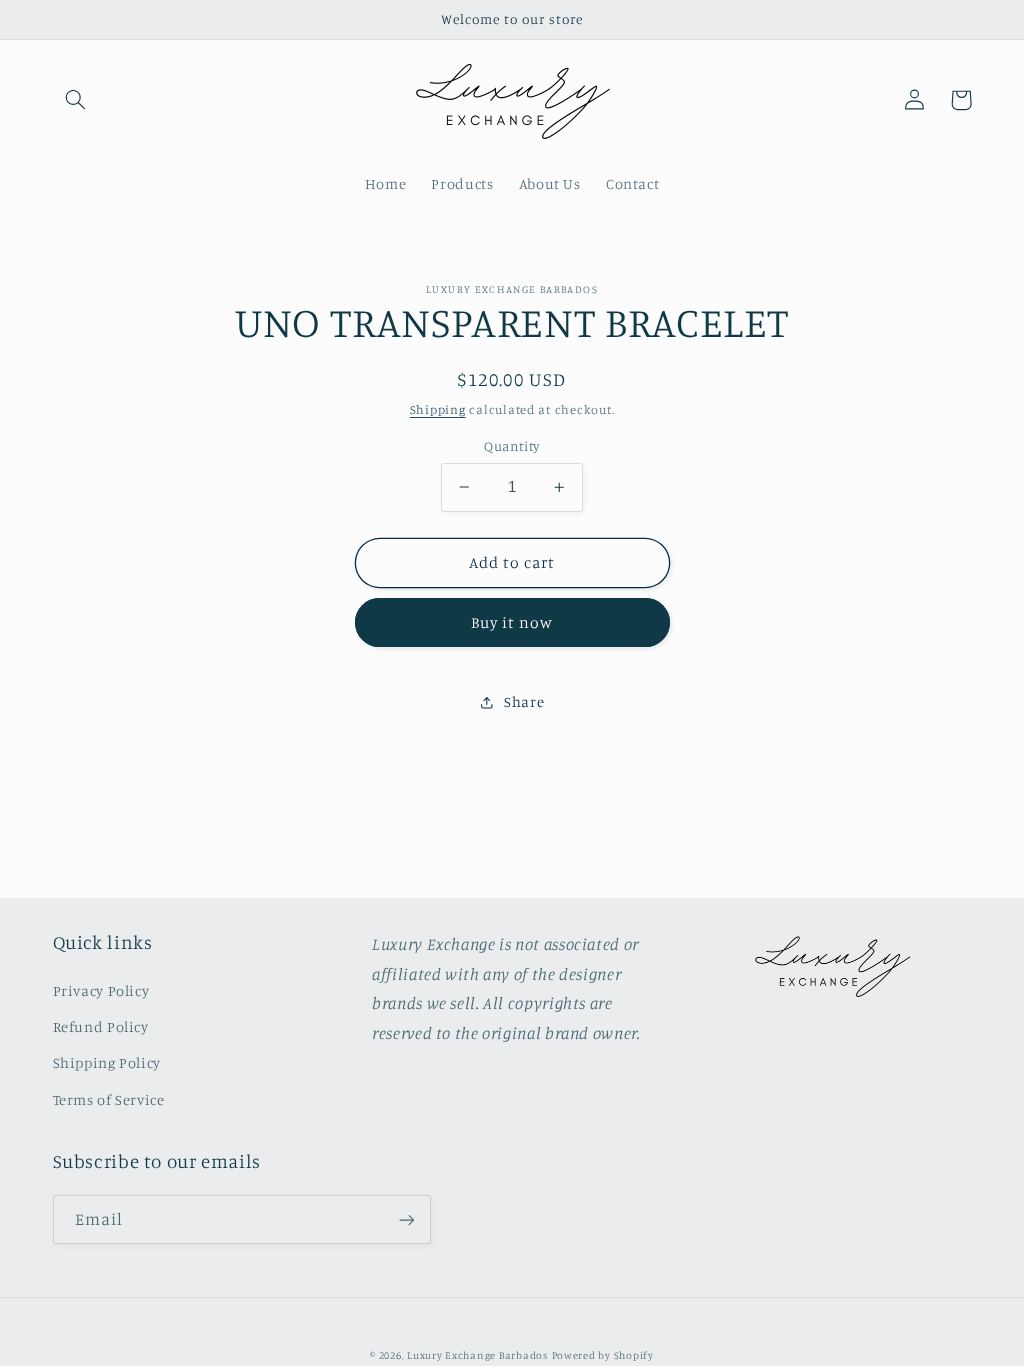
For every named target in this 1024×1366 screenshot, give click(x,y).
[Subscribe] (406, 1219)
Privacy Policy (101, 990)
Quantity (511, 446)
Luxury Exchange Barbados (477, 1355)
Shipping (438, 409)
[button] (76, 100)
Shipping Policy (107, 1062)
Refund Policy (101, 1026)
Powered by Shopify (603, 1355)
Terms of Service (109, 1099)
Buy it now (512, 622)
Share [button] (524, 701)
